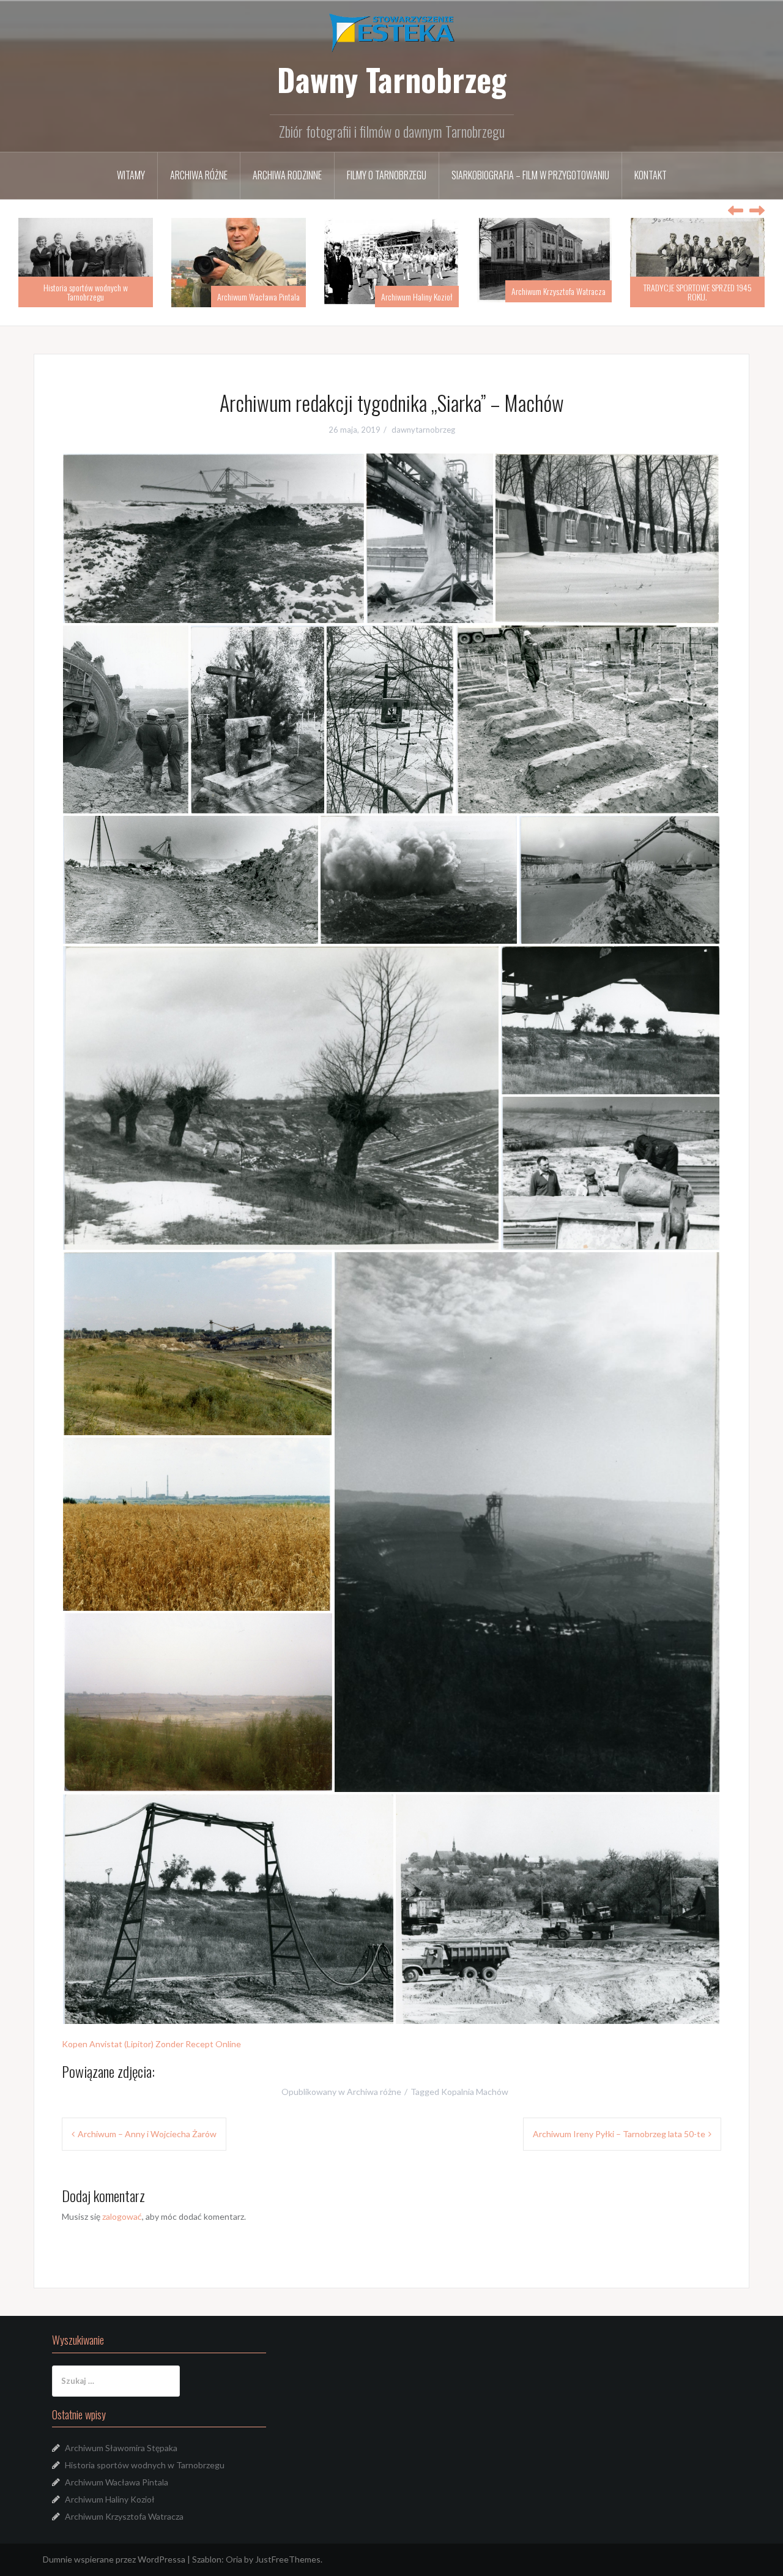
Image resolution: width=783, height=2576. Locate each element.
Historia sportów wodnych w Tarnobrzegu (145, 2465)
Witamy (131, 175)
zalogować (122, 2216)
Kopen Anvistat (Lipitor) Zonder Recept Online (151, 2044)
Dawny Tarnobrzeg (392, 79)
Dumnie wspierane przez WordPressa (114, 2559)
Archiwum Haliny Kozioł (264, 297)
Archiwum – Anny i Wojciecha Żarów (147, 2134)
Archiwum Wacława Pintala (106, 297)
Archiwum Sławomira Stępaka (121, 2448)
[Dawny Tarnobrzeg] (392, 32)
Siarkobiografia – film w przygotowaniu (530, 175)
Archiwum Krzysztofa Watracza (406, 291)
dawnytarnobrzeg (423, 430)
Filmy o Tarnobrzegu (387, 175)
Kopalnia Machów (475, 2092)
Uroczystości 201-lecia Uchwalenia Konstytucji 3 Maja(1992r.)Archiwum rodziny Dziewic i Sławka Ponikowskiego (698, 287)
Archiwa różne (199, 175)
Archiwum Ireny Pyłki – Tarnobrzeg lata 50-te (619, 2134)
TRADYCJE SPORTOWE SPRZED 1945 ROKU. (545, 292)
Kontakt (651, 175)
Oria (234, 2559)
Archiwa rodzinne (287, 175)
